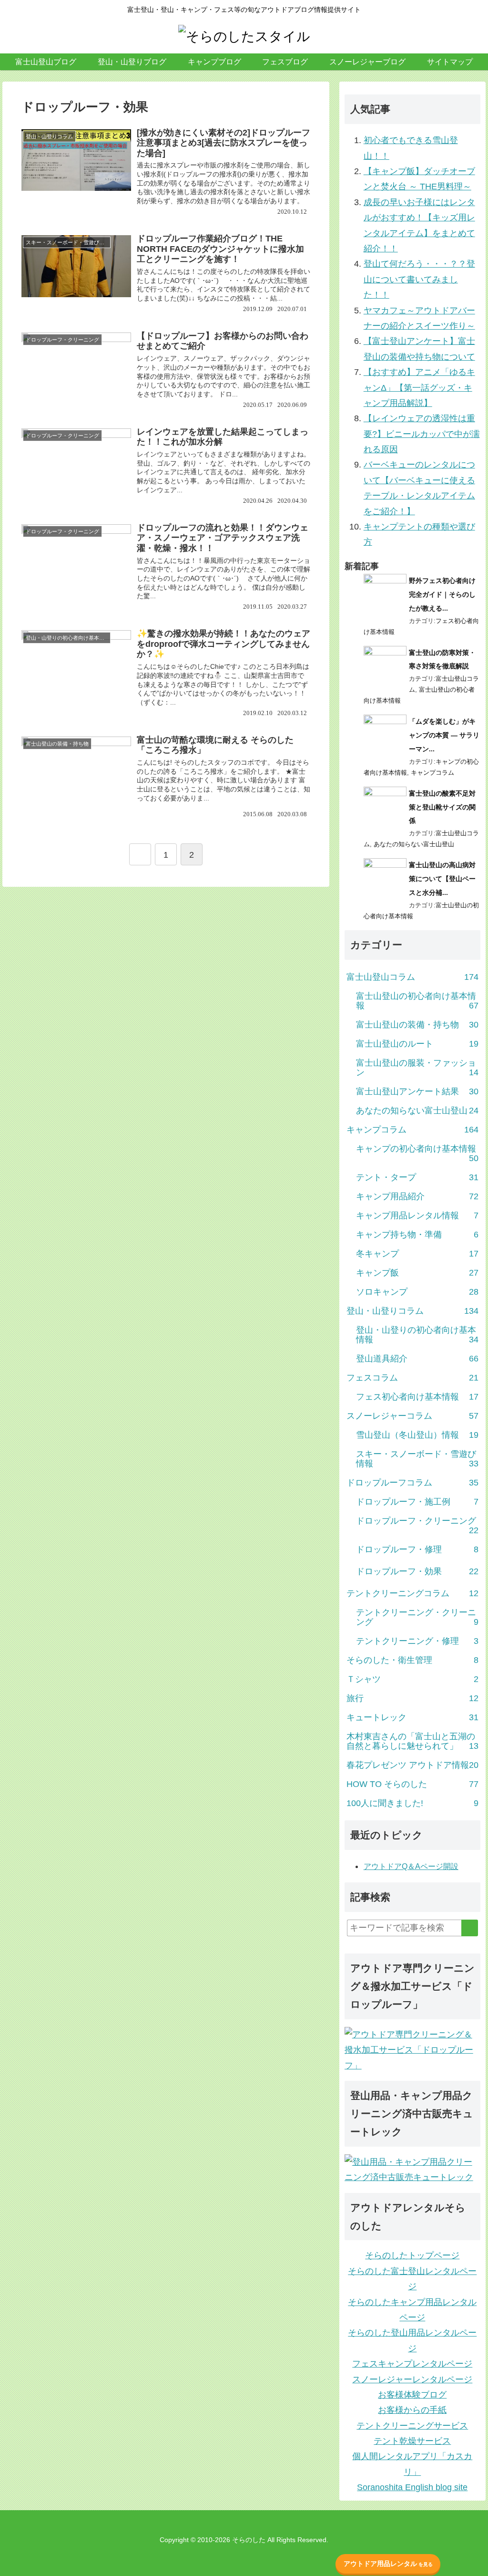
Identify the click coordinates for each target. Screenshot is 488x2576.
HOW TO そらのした (412, 1784)
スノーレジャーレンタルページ (412, 2379)
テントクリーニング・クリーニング (417, 1617)
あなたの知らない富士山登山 (414, 844)
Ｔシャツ (412, 1679)
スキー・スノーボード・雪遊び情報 (417, 1459)
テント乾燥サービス (412, 2441)
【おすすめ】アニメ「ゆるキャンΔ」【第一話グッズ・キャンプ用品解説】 (419, 388)
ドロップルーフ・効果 (417, 1571)
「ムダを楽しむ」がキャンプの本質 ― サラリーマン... (444, 735)
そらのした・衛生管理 (412, 1660)
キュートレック (412, 1717)
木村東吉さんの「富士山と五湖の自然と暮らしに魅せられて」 (412, 1741)
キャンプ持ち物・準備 (417, 1235)
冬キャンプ (417, 1254)
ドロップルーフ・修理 (417, 1549)
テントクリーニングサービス (412, 2426)
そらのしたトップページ (412, 2255)
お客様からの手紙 (412, 2410)
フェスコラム (412, 1378)
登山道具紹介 (417, 1359)
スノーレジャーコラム (412, 1416)
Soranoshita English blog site (412, 2487)
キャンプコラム (432, 773)
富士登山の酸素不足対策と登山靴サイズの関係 (442, 807)
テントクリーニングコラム (412, 1593)
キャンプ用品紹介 (417, 1196)
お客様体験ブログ (412, 2395)
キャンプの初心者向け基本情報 (417, 1153)
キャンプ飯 (417, 1273)
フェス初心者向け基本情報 (417, 1397)
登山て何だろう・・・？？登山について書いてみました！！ (419, 279)
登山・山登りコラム (412, 1311)
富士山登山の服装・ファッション (417, 1068)
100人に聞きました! (412, 1803)
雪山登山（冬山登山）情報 (417, 1435)
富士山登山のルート (417, 1044)
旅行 (412, 1698)
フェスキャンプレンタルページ (412, 2364)
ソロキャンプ (417, 1292)
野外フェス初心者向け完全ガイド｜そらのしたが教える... (442, 594)
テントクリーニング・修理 (417, 1641)
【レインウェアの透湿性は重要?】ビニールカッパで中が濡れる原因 (422, 434)
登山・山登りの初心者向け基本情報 (417, 1335)
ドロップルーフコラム (412, 1483)
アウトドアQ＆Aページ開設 (411, 1866)
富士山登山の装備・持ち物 (417, 1025)
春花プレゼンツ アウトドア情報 (412, 1765)
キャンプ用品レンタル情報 (417, 1215)
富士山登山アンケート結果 (417, 1091)
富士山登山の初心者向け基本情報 (417, 1001)
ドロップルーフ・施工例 (417, 1502)
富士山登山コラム (412, 977)
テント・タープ (417, 1177)
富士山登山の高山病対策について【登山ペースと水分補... (442, 879)
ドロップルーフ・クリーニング (417, 1526)
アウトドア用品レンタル (388, 2564)
